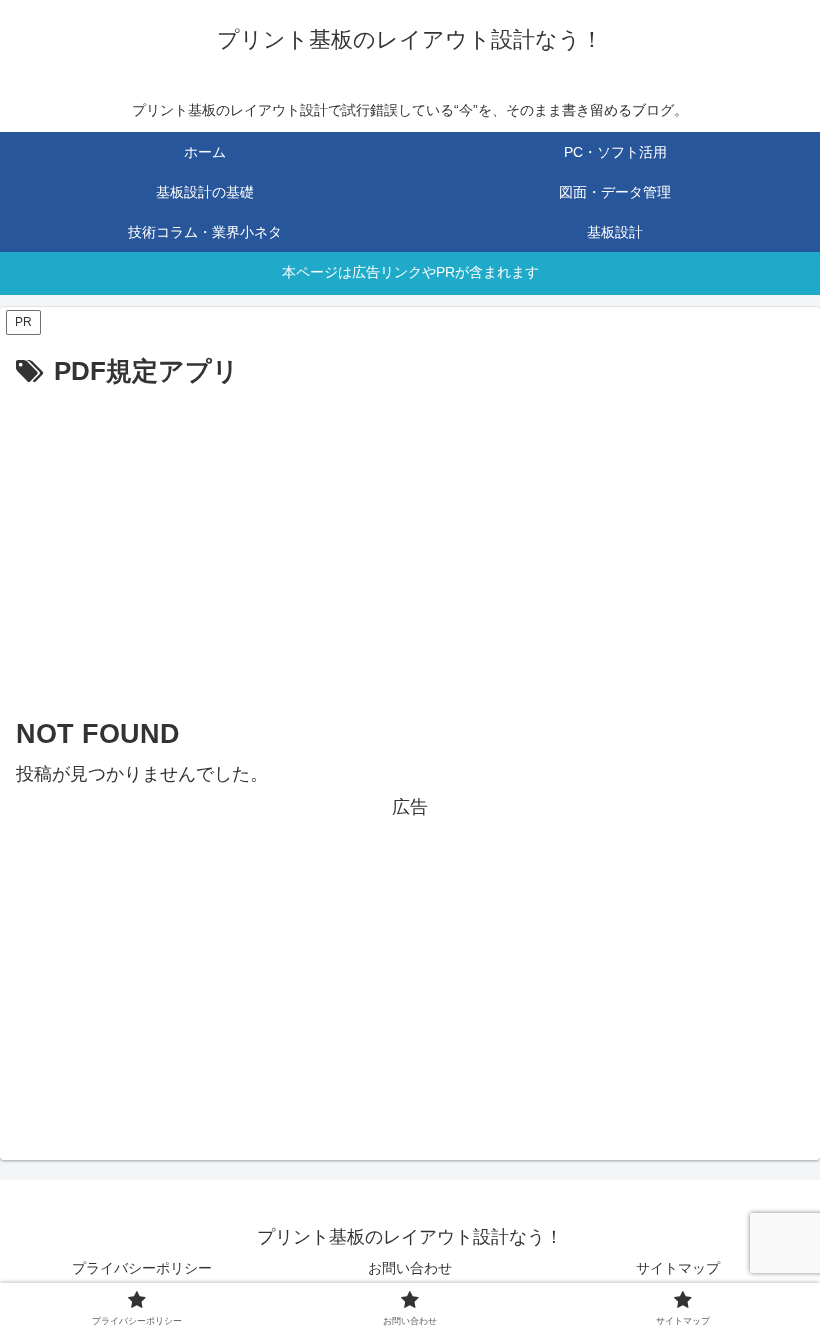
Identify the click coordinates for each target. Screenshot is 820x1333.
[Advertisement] (410, 545)
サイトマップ (678, 1268)
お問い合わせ (410, 1268)
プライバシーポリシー (142, 1268)
